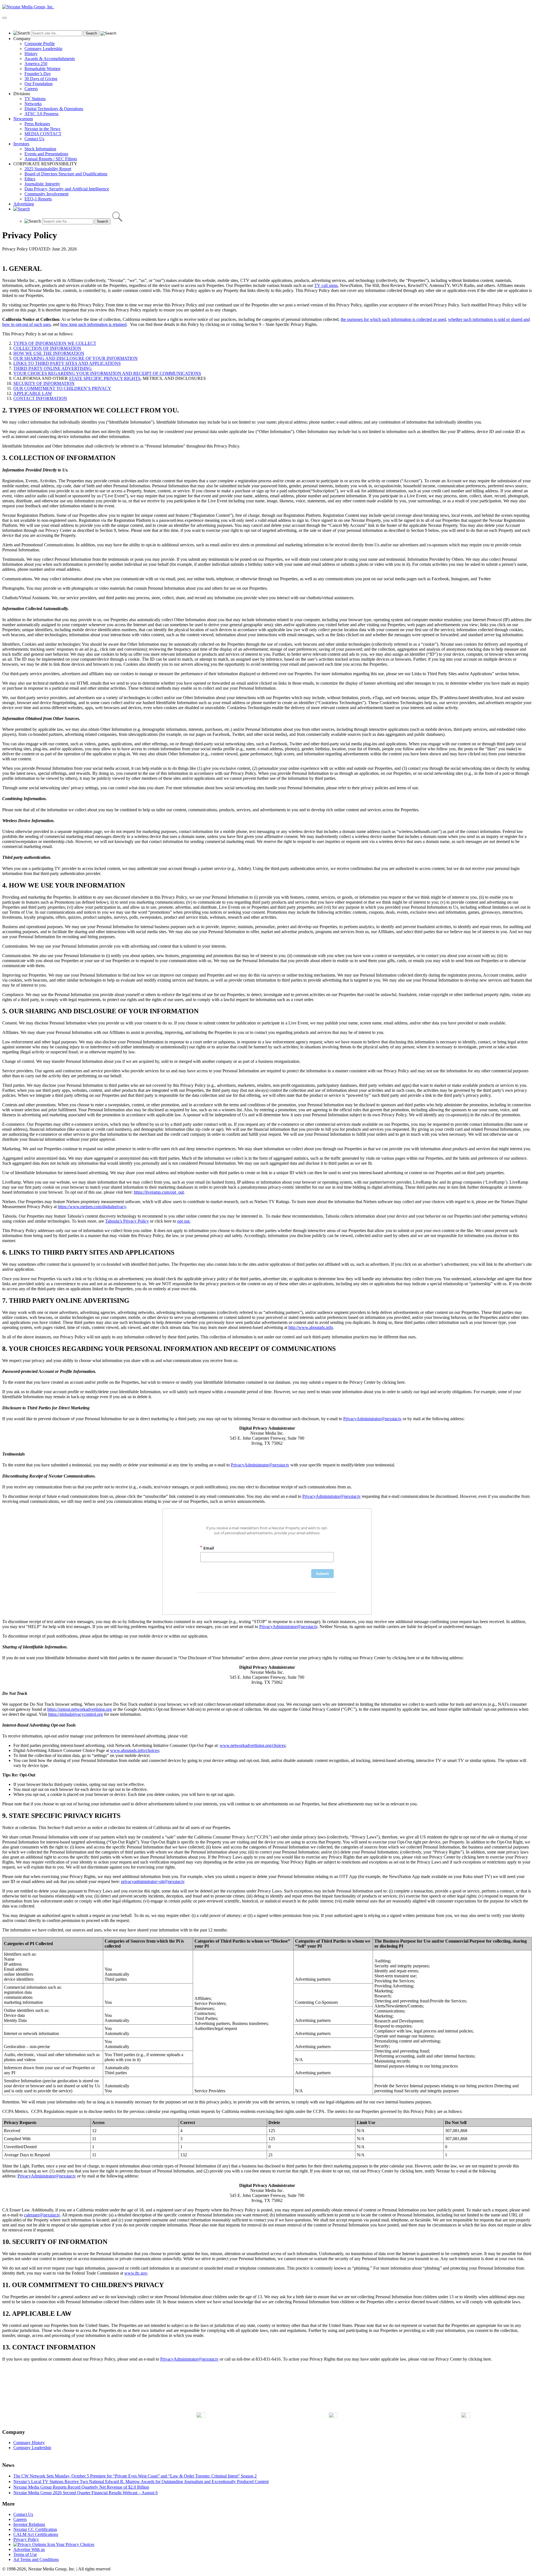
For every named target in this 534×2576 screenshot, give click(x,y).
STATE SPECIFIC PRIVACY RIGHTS (105, 378)
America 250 (36, 64)
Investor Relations (29, 2524)
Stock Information (40, 149)
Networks (33, 104)
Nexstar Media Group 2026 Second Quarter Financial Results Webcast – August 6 (86, 2493)
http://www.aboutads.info (311, 1327)
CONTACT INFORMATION (40, 398)
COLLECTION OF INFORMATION (47, 348)
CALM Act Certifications (36, 2534)
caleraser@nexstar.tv (42, 2215)
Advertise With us (29, 2549)
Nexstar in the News (42, 129)
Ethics (30, 179)
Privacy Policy (26, 2539)
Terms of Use (25, 2554)
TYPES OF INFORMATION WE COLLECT (55, 343)
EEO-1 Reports (38, 199)
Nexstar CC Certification (35, 2529)
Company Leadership (43, 49)
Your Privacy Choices (75, 2544)
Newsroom (23, 119)
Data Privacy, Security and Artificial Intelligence (67, 189)
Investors (21, 144)
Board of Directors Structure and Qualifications (66, 174)
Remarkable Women (42, 69)
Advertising (24, 204)
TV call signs (326, 285)
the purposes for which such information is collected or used (393, 319)
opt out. (184, 1221)
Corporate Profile (40, 44)
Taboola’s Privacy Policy (127, 1221)
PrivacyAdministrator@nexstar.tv (372, 1419)
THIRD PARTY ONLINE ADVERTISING (53, 368)
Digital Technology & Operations (54, 109)
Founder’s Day (38, 74)
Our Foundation (39, 84)
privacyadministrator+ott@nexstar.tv (153, 1881)
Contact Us (34, 139)
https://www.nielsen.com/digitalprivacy (92, 1207)
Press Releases (37, 124)
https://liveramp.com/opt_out (159, 1192)
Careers (31, 89)
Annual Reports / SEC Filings (51, 159)
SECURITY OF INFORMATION (44, 383)
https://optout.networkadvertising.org (80, 1709)
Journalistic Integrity (42, 184)
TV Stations (35, 99)
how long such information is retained (93, 324)
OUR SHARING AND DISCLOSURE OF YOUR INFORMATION (76, 358)
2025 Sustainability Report (48, 169)
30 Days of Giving (41, 79)
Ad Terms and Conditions (36, 2559)
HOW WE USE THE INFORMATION (49, 353)
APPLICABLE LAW (33, 393)
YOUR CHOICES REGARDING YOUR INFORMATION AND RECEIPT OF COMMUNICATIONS (107, 373)
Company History (29, 2443)
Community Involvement (46, 194)
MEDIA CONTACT (43, 134)
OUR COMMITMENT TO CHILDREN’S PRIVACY (62, 388)
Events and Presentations (46, 154)
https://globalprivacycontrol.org (76, 1714)
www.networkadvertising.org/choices (253, 1745)
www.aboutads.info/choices (134, 1750)
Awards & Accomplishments (50, 59)
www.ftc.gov (136, 2273)
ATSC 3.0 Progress (41, 114)
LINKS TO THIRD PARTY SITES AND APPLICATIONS (67, 363)
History (31, 54)
